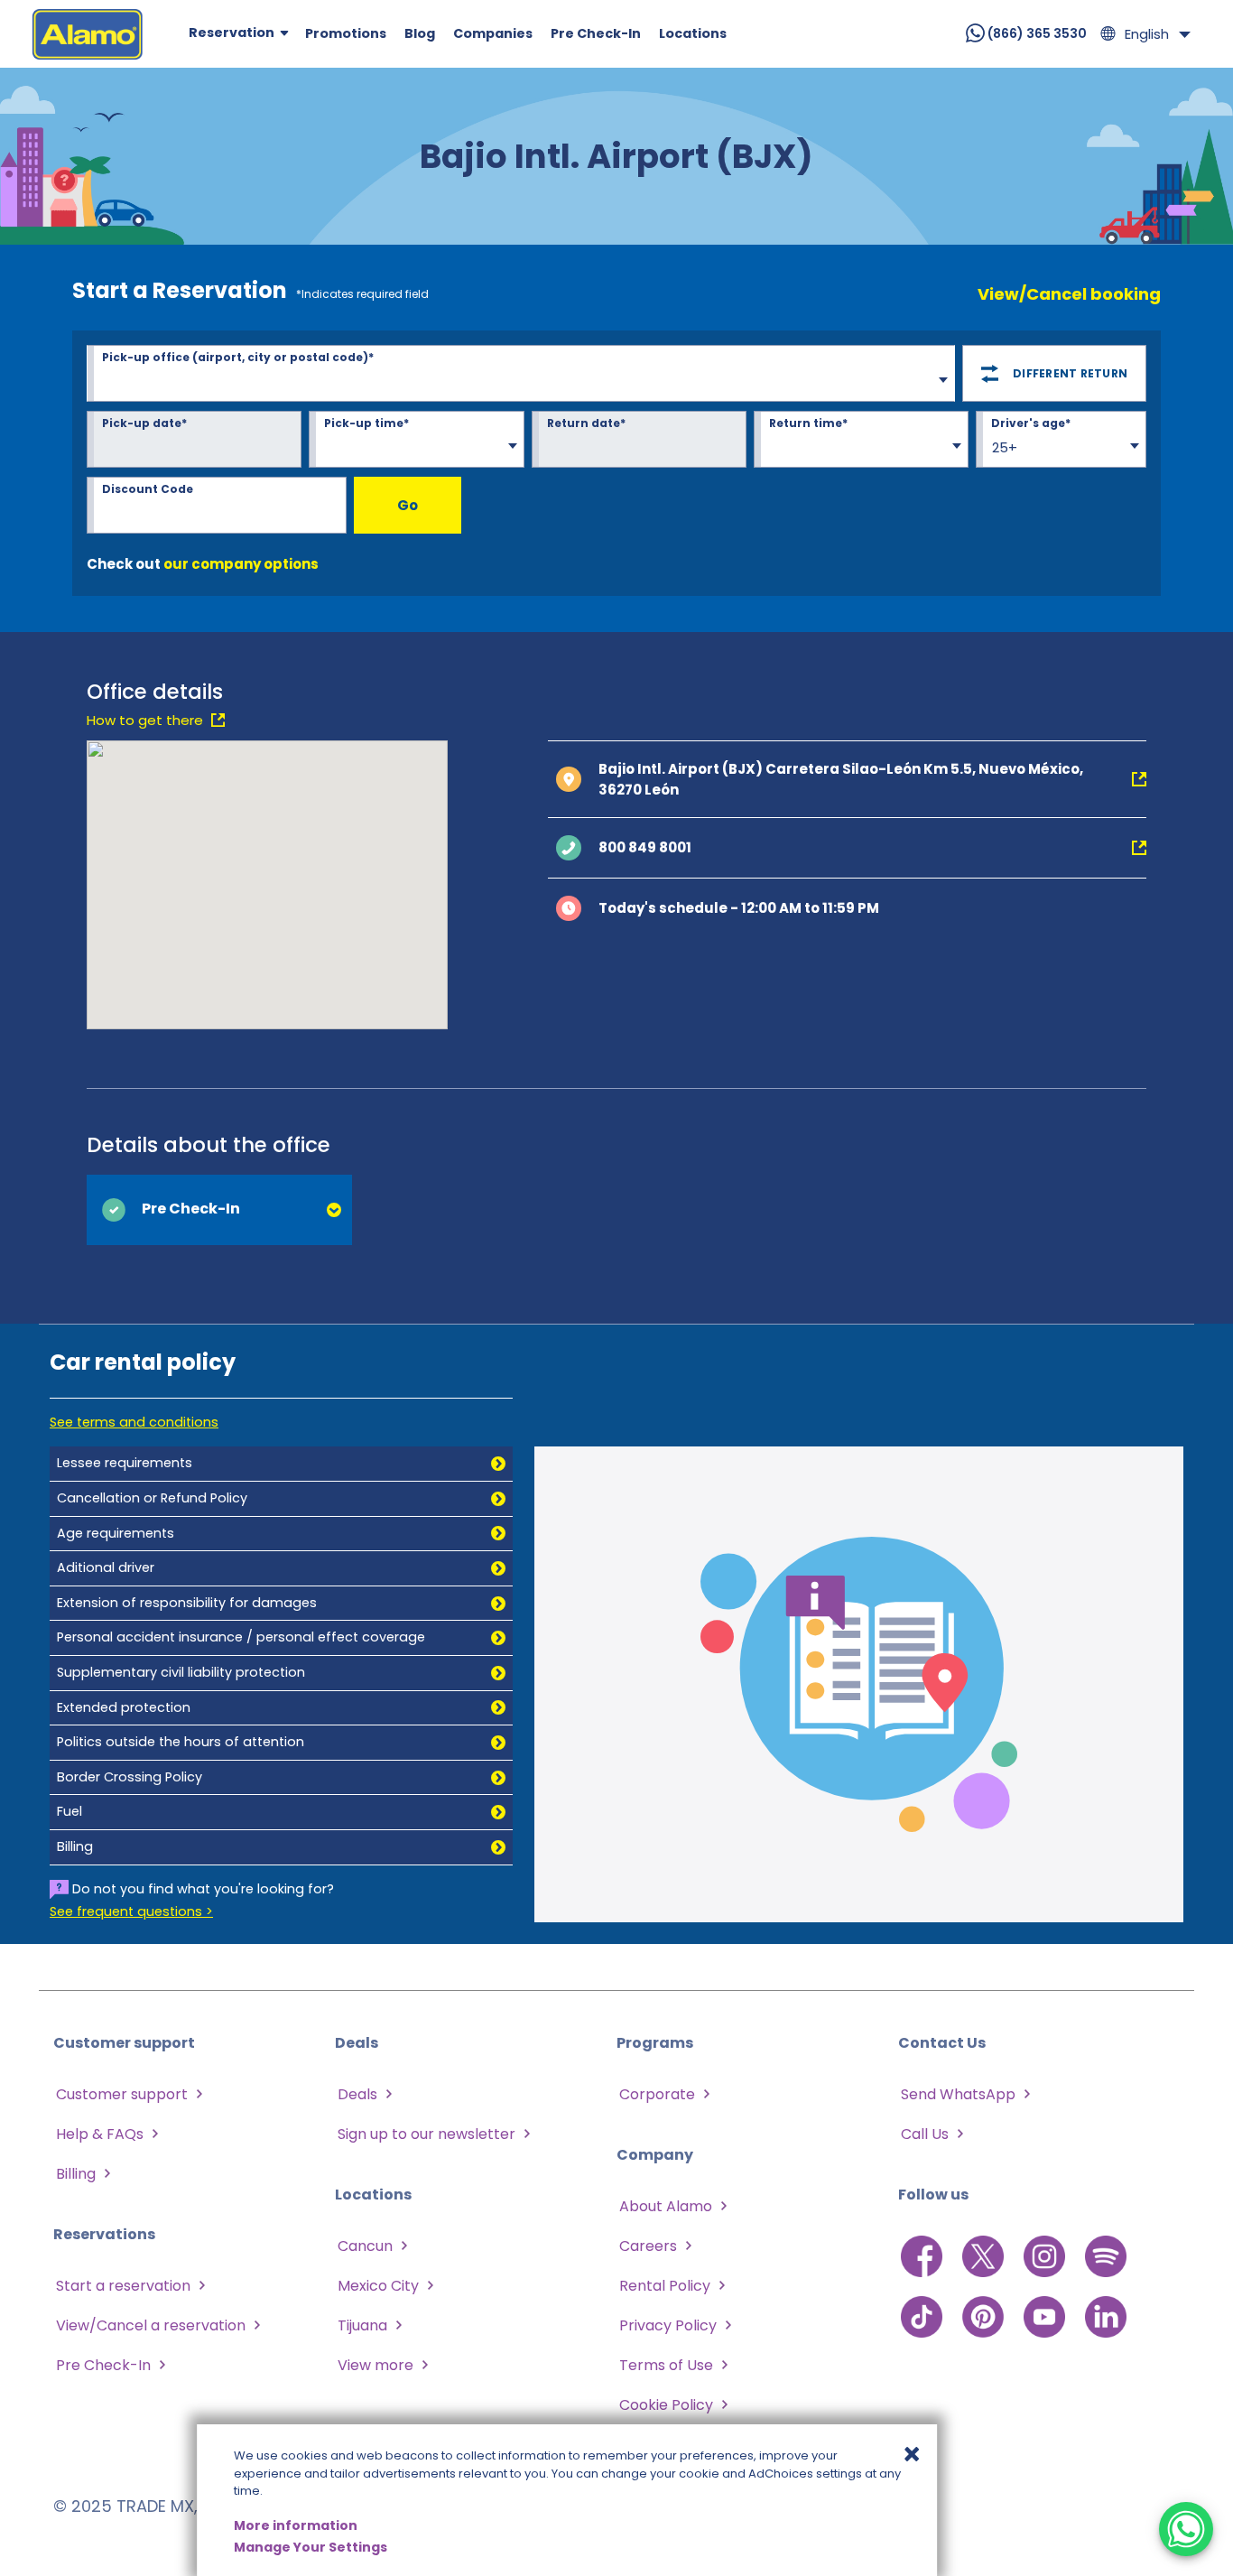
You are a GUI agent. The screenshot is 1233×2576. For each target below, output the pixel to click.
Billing (76, 2174)
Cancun (365, 2246)
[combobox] (521, 376)
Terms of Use (666, 2365)
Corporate (657, 2094)
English (1147, 34)
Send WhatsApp (958, 2094)
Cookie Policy (666, 2405)
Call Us (925, 2134)
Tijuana (362, 2325)
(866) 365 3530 (1036, 33)
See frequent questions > (131, 1911)
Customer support (122, 2094)
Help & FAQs (100, 2134)
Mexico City (378, 2286)
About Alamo (666, 2206)
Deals (357, 2094)
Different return (1070, 373)
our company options (241, 564)
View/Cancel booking (1069, 294)
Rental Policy (665, 2286)
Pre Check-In (103, 2365)
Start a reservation (123, 2286)
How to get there (145, 720)
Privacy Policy (668, 2325)
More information (296, 2525)
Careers (648, 2246)
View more (375, 2365)
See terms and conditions (134, 1422)
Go (408, 505)
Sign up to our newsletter (426, 2134)
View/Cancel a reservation (151, 2325)
